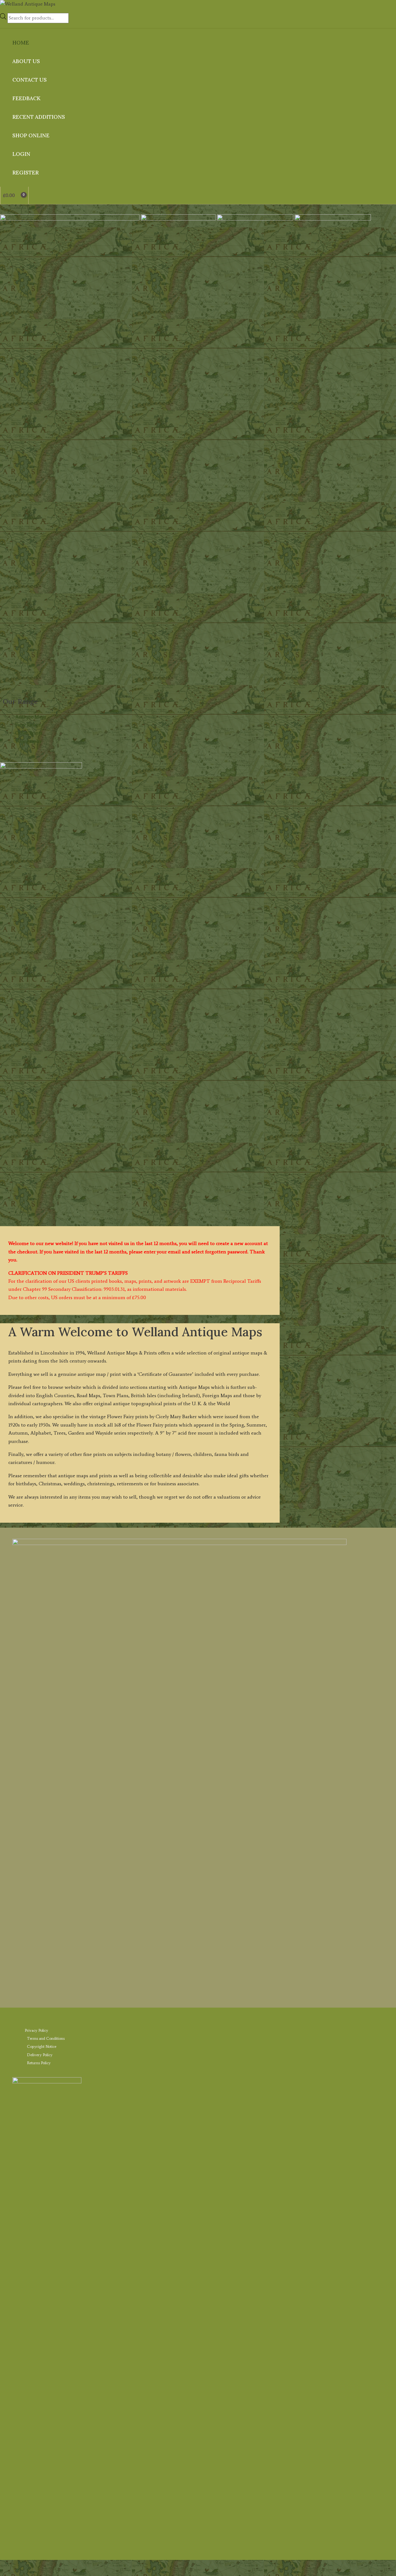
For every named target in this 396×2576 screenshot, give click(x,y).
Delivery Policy (40, 2055)
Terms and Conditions (46, 2038)
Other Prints (29, 733)
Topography (28, 741)
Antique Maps (31, 717)
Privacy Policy (37, 2030)
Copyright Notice (42, 2046)
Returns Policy (39, 2063)
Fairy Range (28, 725)
